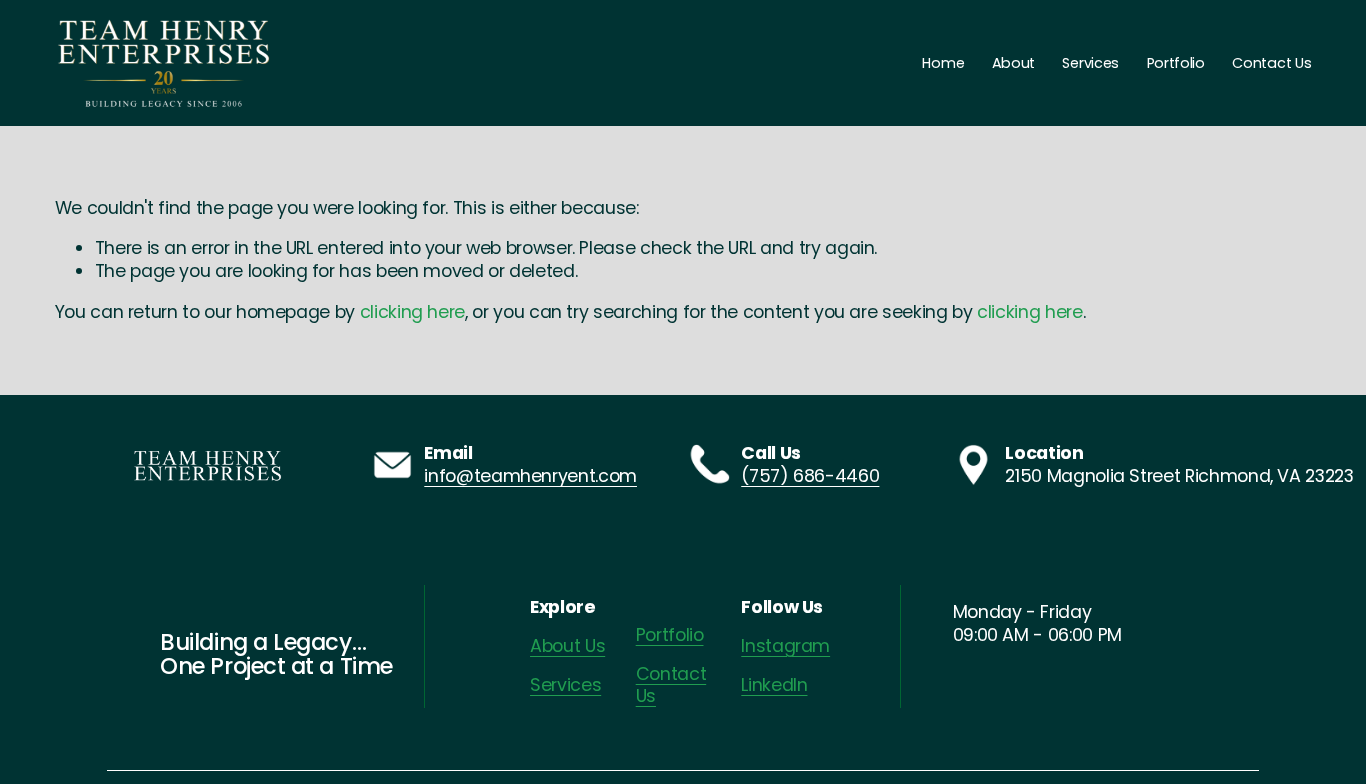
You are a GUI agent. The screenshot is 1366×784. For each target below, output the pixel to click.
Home (943, 63)
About (1014, 63)
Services (1090, 63)
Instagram (785, 646)
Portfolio (1176, 63)
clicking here (412, 311)
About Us (567, 646)
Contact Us (1271, 63)
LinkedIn (774, 685)
